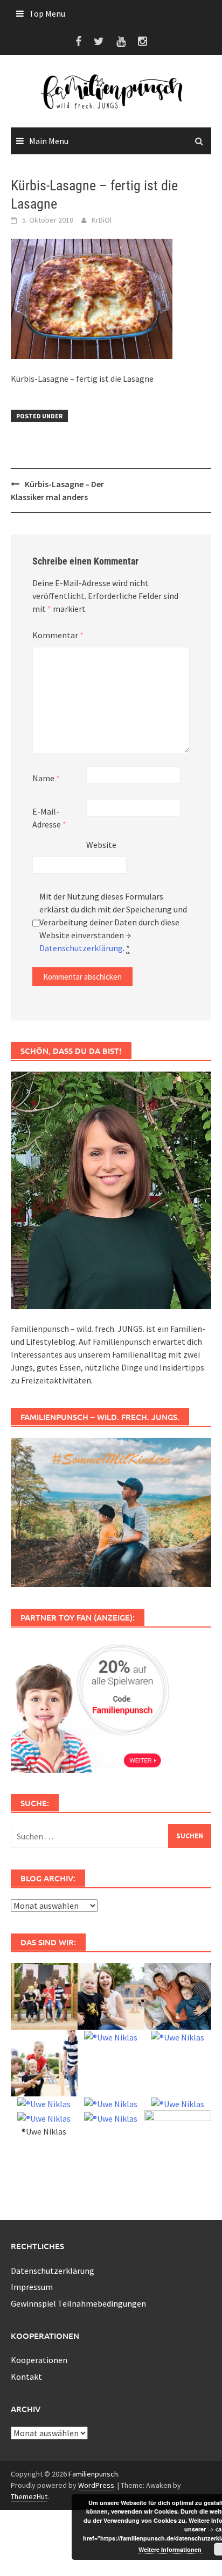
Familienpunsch (93, 2474)
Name (46, 778)
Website (101, 845)
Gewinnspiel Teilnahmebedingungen (78, 2303)
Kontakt (26, 2377)
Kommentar (58, 635)
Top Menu (47, 13)
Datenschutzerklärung (81, 948)
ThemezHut (29, 2496)
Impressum (32, 2287)
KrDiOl (102, 220)
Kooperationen (39, 2360)
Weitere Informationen (170, 2549)
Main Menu (49, 141)
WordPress (96, 2485)
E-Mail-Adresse (49, 818)
